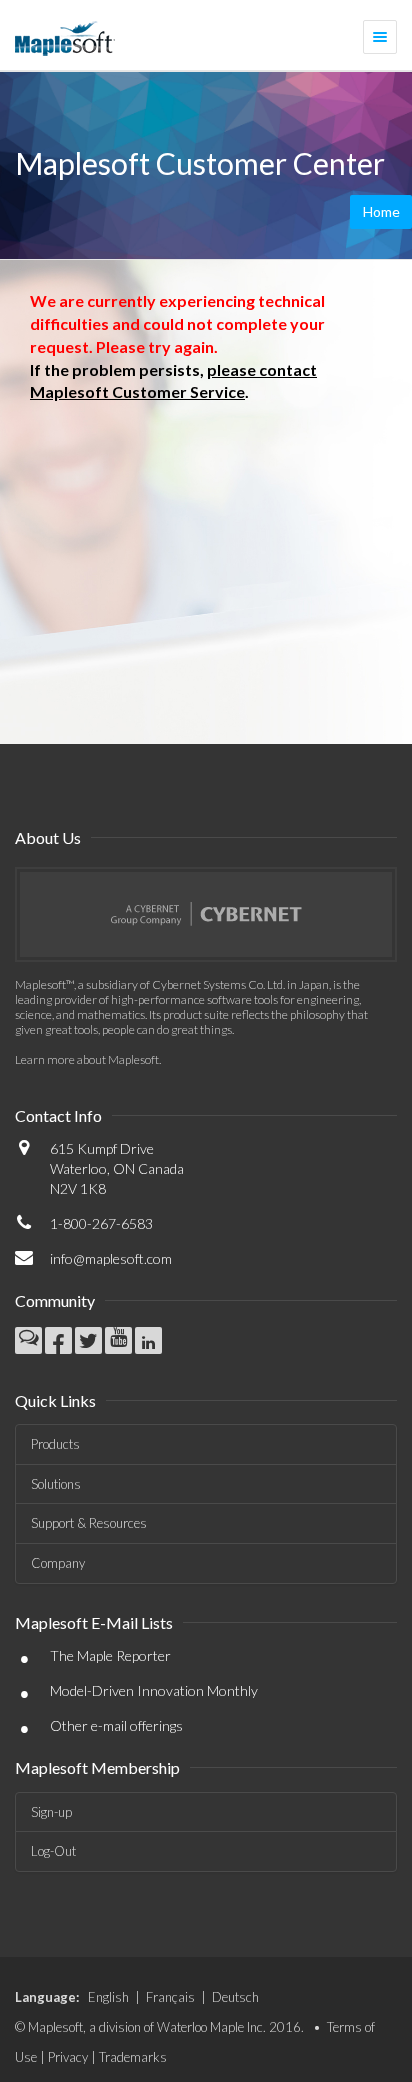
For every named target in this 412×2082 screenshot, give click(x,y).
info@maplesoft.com (111, 1258)
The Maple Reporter (110, 1655)
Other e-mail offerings (116, 1725)
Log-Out (53, 1851)
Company (58, 1563)
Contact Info (58, 1115)
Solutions (56, 1484)
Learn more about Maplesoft (87, 1059)
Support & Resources (89, 1523)
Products (55, 1444)
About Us (48, 837)
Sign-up (51, 1812)
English (108, 1997)
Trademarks (133, 2057)
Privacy (68, 2057)
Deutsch (235, 1997)
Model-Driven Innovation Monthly (154, 1690)
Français (170, 1997)
